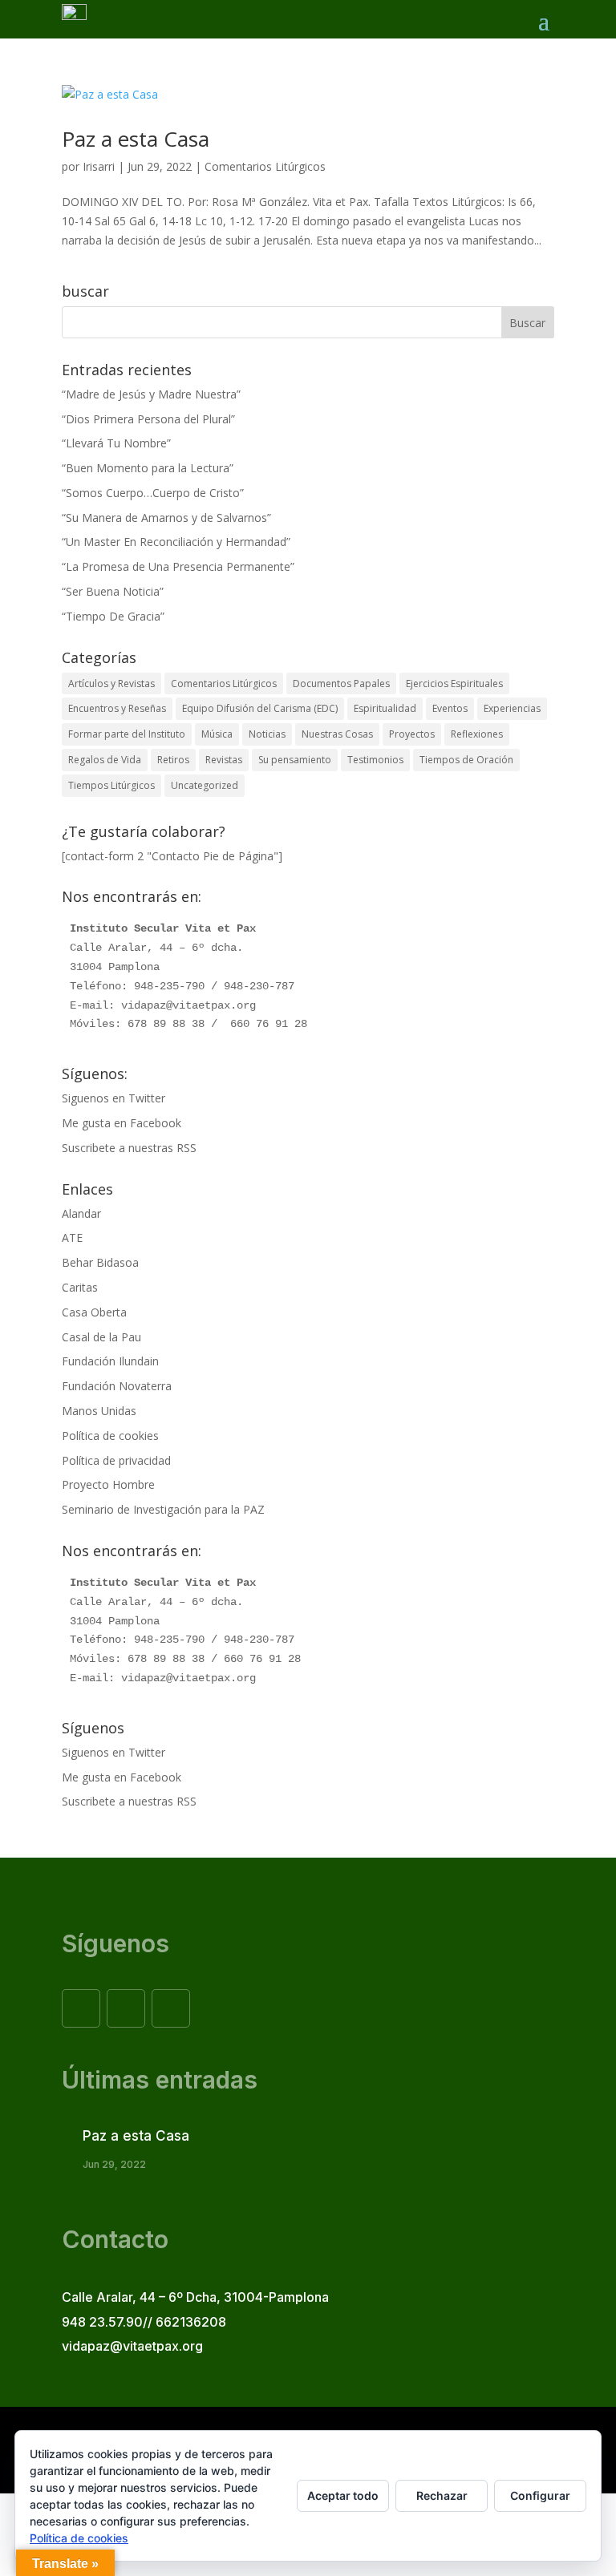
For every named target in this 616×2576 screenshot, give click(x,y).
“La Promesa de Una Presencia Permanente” (178, 566)
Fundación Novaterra (117, 1386)
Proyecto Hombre (108, 1484)
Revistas (224, 760)
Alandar (81, 1213)
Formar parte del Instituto (127, 734)
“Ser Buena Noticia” (113, 591)
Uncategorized (205, 785)
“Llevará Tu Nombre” (116, 443)
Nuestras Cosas (337, 734)
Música (217, 734)
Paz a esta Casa (136, 139)
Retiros (173, 760)
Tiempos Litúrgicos (111, 785)
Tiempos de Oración (466, 760)
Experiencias (512, 708)
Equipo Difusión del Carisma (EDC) (260, 708)
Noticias (267, 734)
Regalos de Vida (105, 760)
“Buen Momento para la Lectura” (148, 468)
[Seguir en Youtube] (171, 2008)
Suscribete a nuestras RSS (129, 1148)
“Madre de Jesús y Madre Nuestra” (151, 394)
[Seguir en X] (126, 2008)
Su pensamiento (295, 760)
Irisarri (99, 166)
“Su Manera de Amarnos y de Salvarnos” (166, 518)
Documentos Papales (341, 683)
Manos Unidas (99, 1411)
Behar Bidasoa (100, 1262)
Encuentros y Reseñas (117, 708)
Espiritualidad (385, 708)
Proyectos (412, 734)
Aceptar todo (343, 2495)
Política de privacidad (116, 1460)
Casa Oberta (94, 1312)
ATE (72, 1237)
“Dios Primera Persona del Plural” (148, 419)
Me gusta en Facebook (122, 1123)
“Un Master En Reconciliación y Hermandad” (176, 542)
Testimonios (375, 760)
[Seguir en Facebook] (81, 2008)
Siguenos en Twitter (113, 1098)
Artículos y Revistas (111, 683)
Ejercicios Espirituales (454, 683)
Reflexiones (477, 734)
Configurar (540, 2495)
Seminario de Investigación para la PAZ (163, 1509)
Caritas (80, 1287)
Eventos (450, 708)
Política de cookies (110, 1436)
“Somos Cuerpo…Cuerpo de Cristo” (153, 493)
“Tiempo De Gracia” (113, 616)
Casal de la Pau (101, 1337)
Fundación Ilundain (110, 1361)
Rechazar (442, 2495)
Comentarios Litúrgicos (265, 166)
